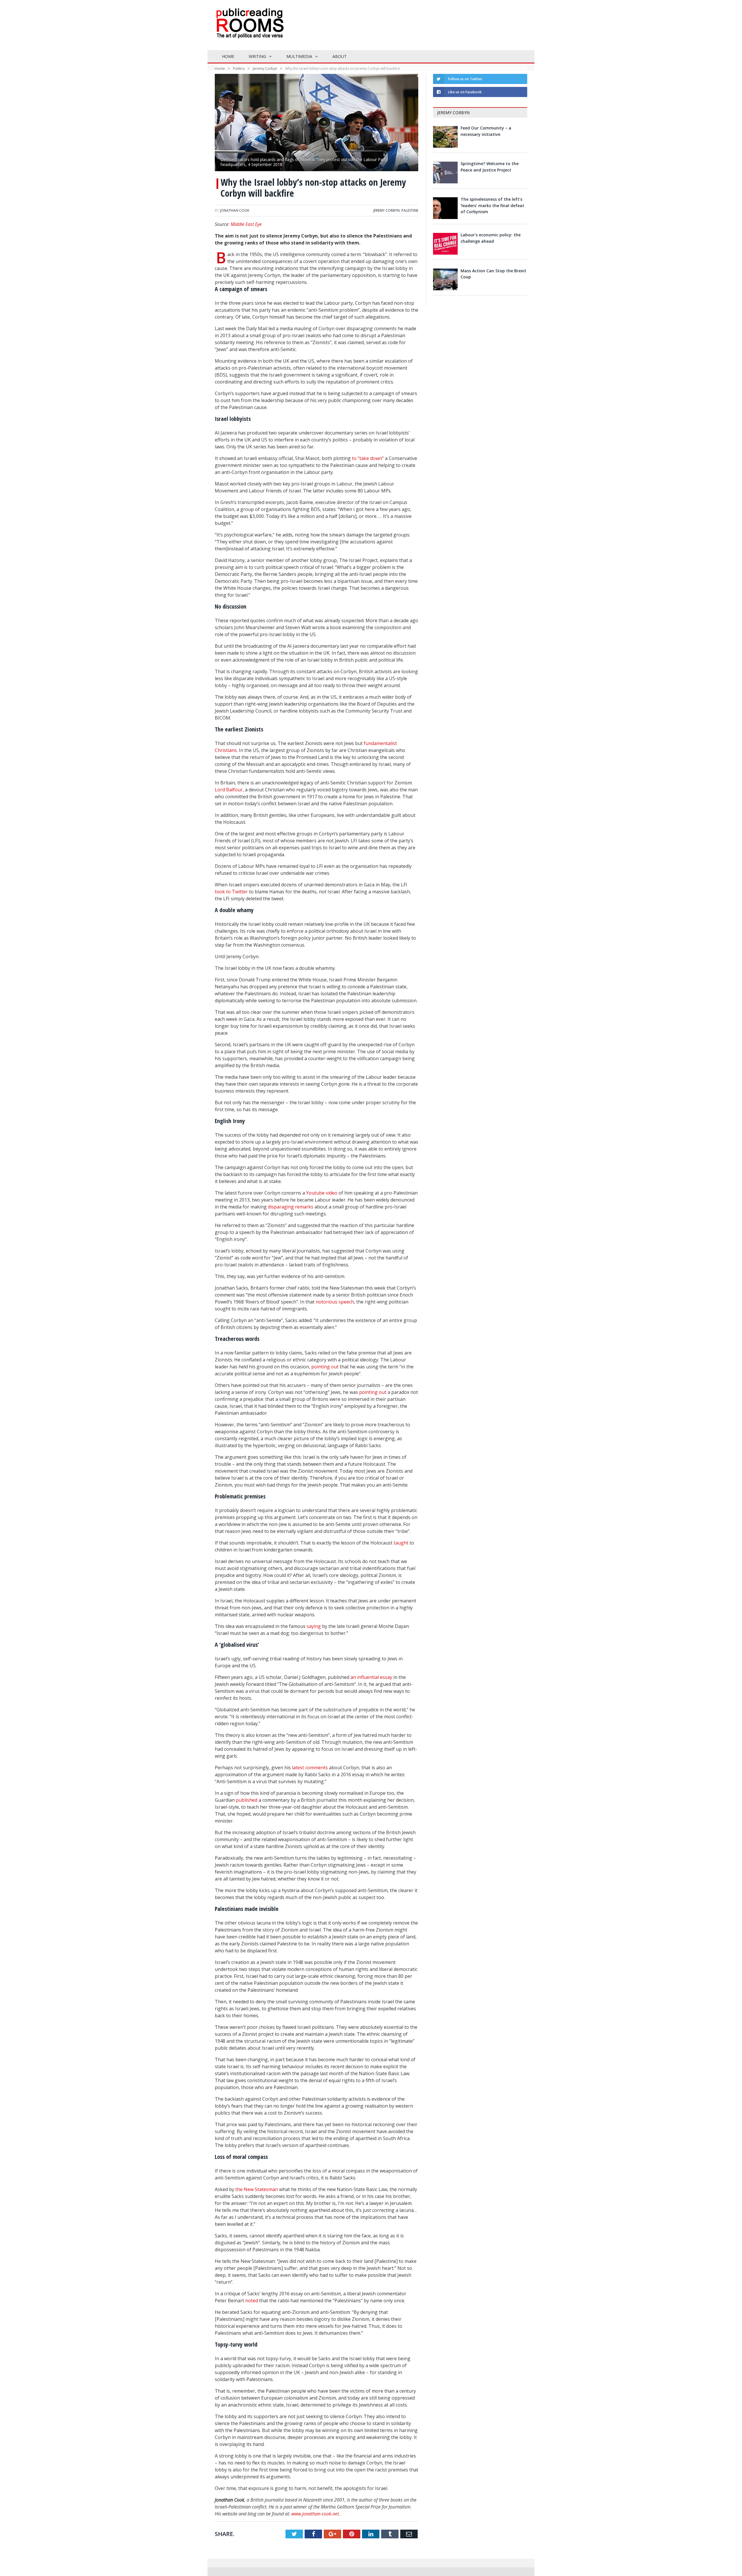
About (340, 56)
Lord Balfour (229, 790)
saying (314, 1626)
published (247, 1800)
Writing (257, 56)
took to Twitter (232, 892)
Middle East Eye (246, 224)
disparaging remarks (291, 1207)
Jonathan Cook (235, 210)
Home (228, 56)
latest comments (310, 1768)
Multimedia (299, 56)
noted (252, 2301)
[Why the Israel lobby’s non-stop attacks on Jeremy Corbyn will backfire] (317, 123)
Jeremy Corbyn (387, 210)
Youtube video (321, 1193)
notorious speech (335, 1302)
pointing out (325, 1367)
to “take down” (368, 458)
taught (401, 1543)
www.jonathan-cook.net (315, 2514)
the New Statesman (257, 2189)
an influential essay (371, 1677)
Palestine (410, 210)
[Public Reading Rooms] (250, 28)
